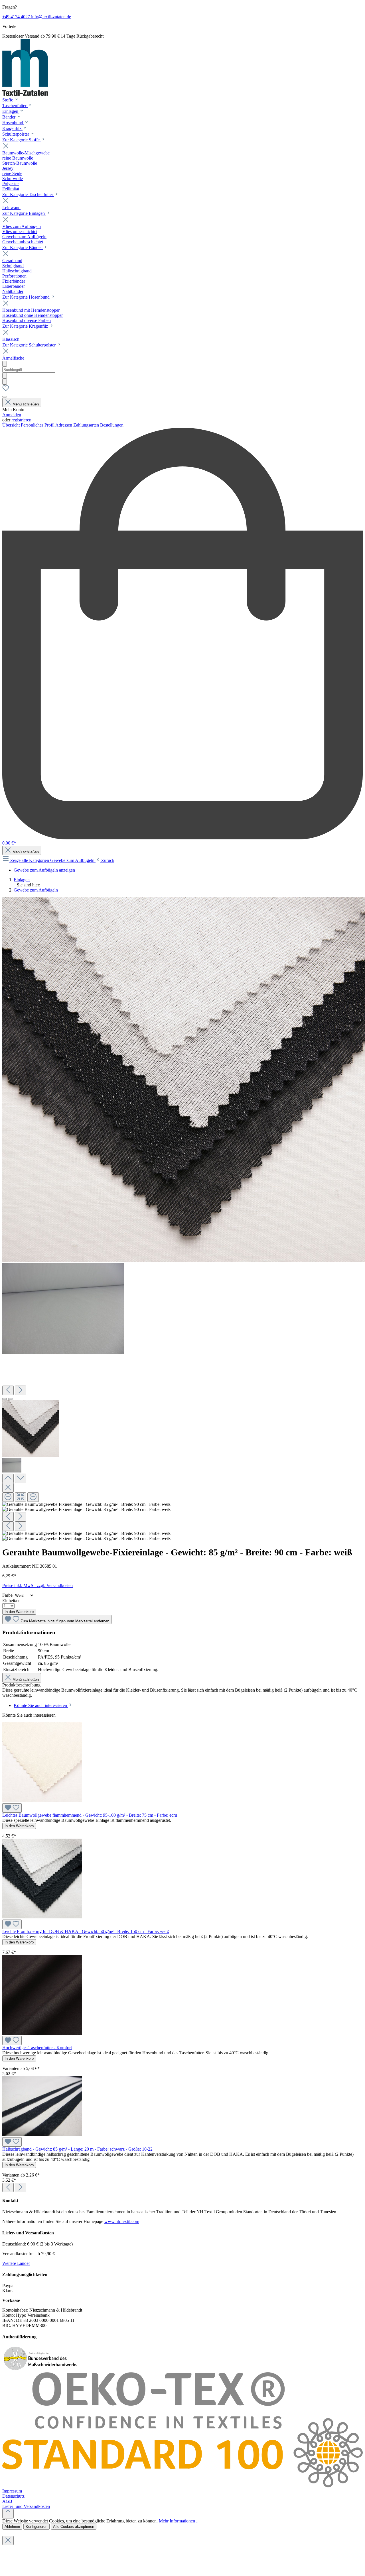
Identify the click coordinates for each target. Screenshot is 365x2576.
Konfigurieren (36, 2527)
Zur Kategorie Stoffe (22, 140)
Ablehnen (12, 2527)
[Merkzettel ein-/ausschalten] (12, 1808)
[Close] (8, 1488)
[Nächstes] (21, 1390)
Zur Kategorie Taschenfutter (28, 194)
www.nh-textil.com (122, 2221)
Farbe (8, 1595)
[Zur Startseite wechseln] (25, 94)
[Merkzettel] (6, 390)
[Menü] (5, 364)
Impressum (12, 2491)
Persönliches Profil (38, 425)
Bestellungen (112, 425)
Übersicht (12, 425)
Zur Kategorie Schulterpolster (30, 345)
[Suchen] (5, 376)
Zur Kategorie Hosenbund (27, 297)
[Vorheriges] (8, 1390)
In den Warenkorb (19, 1612)
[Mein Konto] (5, 397)
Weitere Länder (16, 2263)
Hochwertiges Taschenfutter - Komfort (37, 2048)
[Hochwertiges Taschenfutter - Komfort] (42, 2033)
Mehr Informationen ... (179, 2521)
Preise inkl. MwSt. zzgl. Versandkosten (37, 1585)
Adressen (64, 425)
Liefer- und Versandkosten (26, 2506)
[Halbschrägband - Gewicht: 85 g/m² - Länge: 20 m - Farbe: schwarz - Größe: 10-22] (42, 2135)
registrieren (21, 420)
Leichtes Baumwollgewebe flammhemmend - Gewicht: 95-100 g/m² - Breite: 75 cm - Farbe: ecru (90, 1815)
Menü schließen (26, 404)
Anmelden (12, 415)
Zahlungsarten (87, 425)
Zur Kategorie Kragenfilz (26, 326)
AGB (7, 2501)
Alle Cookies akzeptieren (74, 2527)
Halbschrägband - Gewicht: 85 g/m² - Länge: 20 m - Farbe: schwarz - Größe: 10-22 (77, 2149)
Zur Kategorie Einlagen (24, 213)
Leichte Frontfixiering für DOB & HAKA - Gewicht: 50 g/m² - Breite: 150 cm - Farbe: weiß (86, 1931)
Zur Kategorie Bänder (23, 247)
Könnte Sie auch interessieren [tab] (41, 1705)
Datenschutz (13, 2496)
